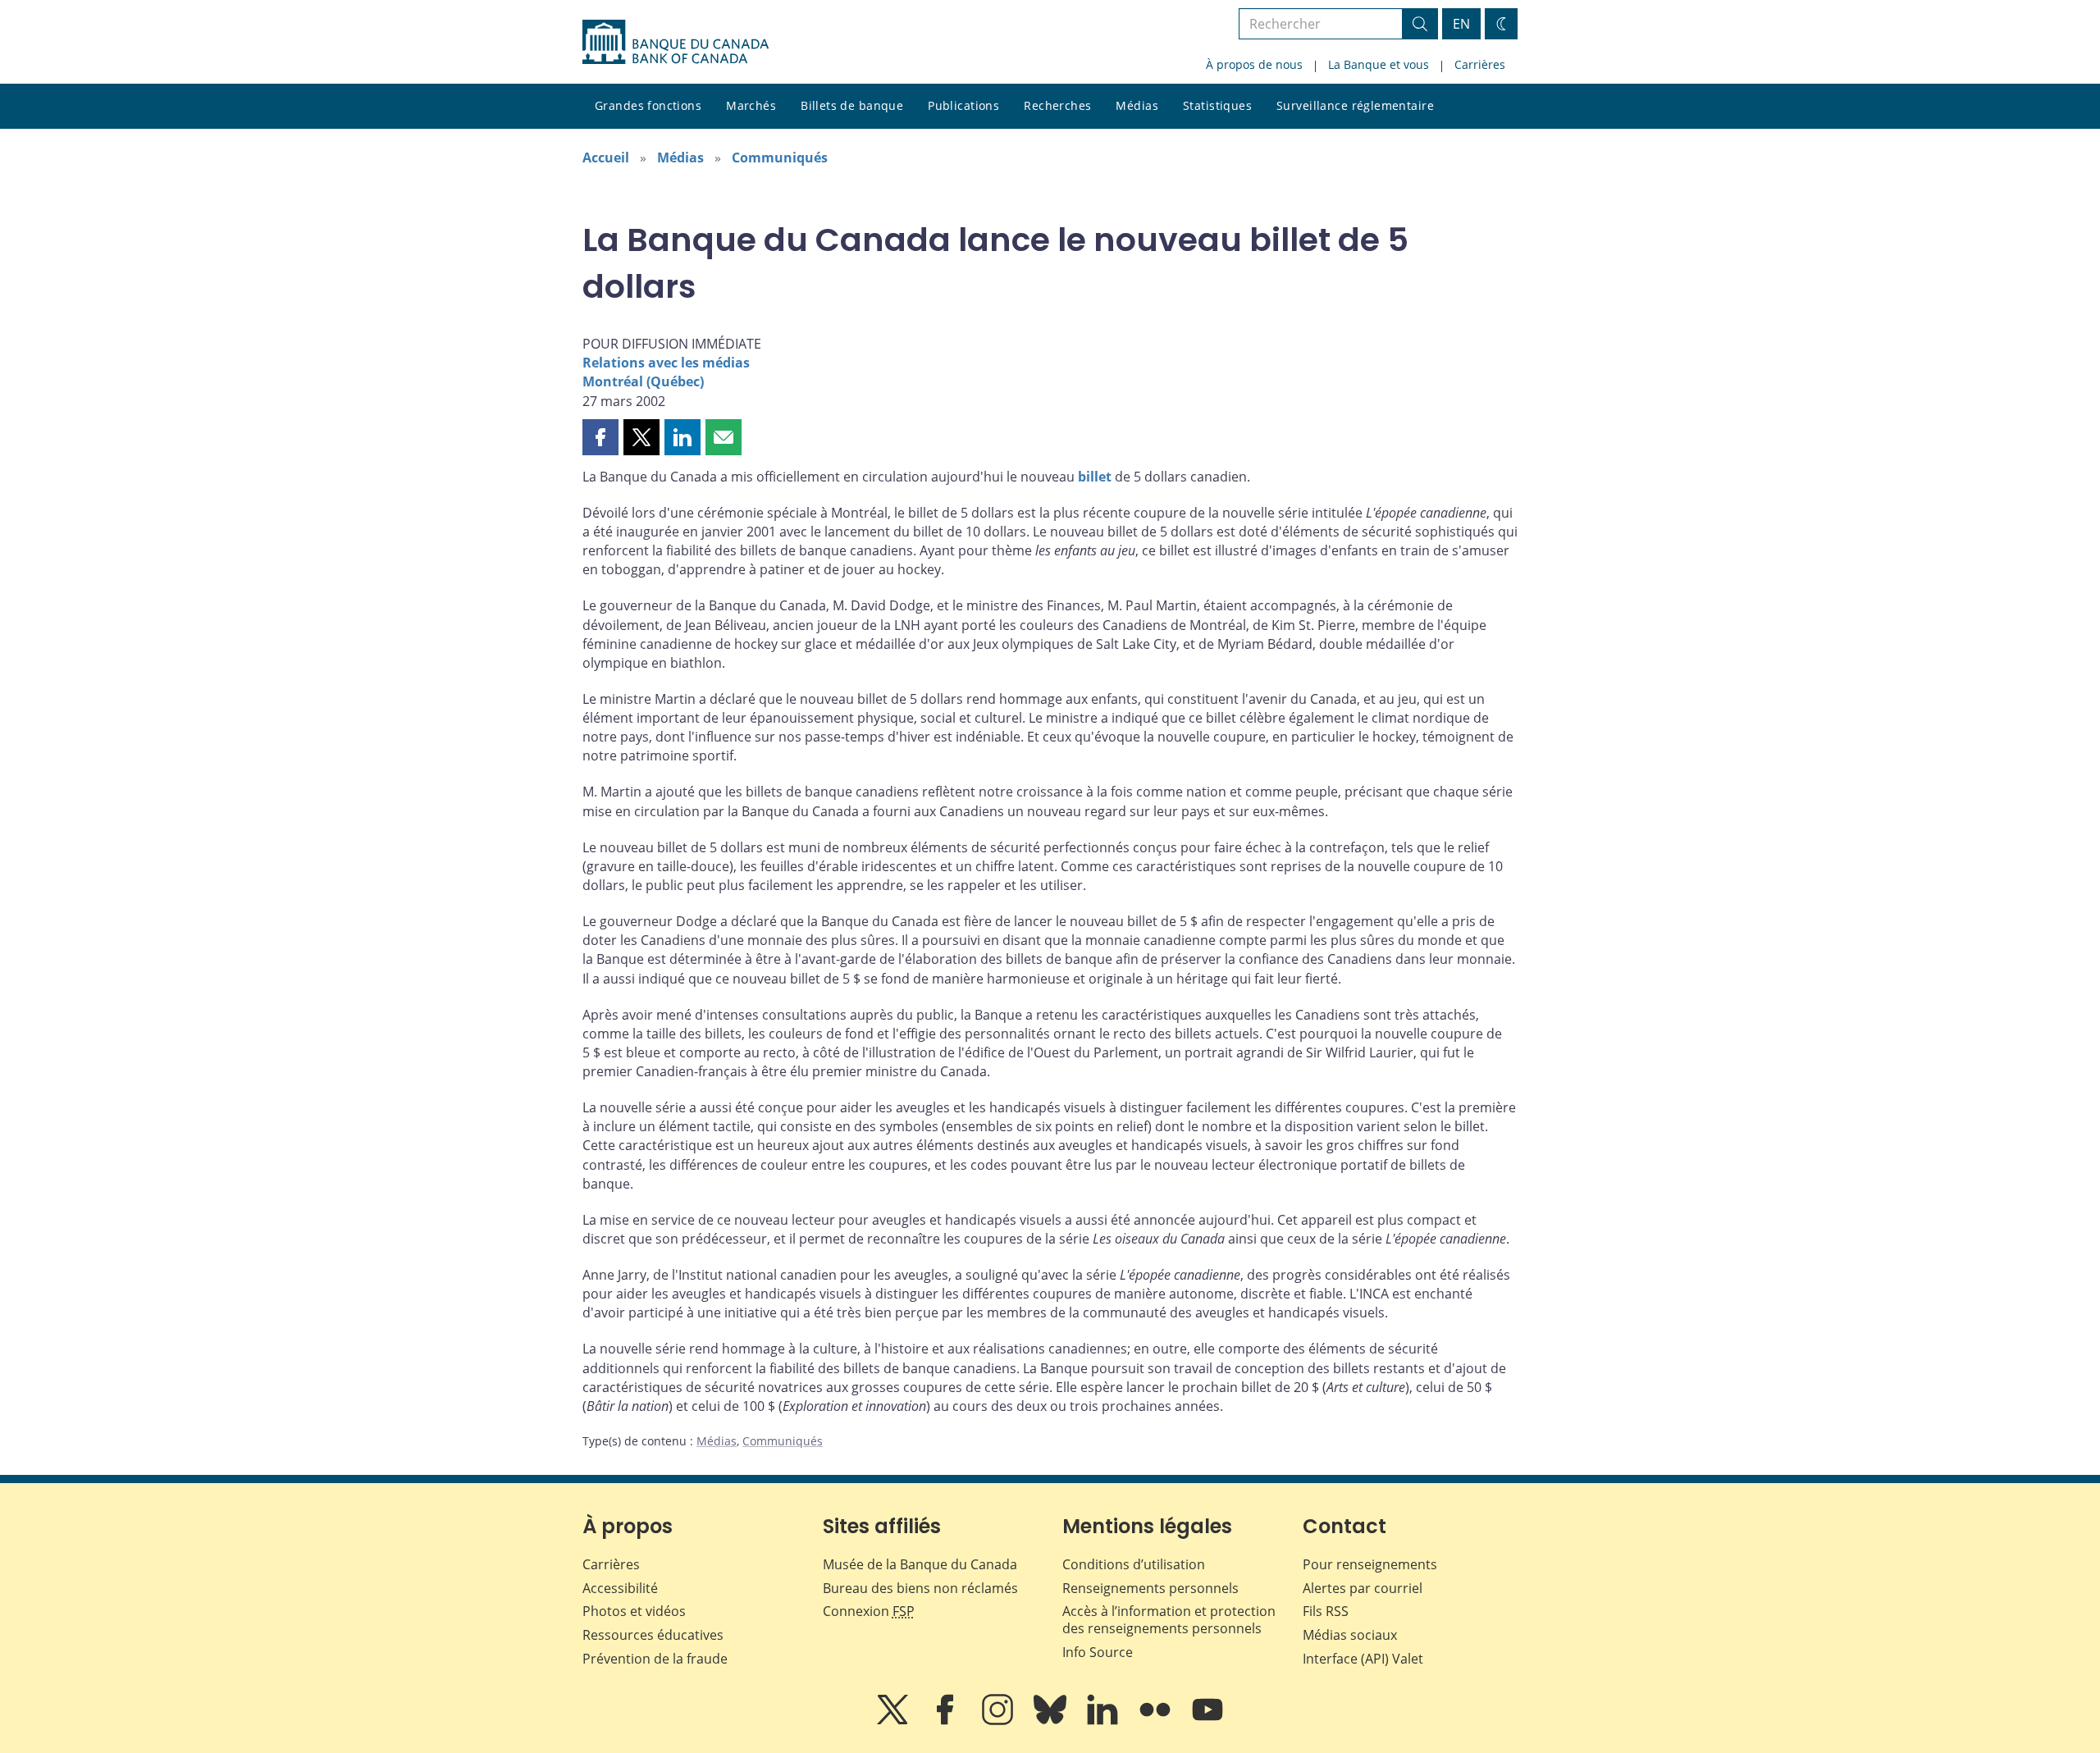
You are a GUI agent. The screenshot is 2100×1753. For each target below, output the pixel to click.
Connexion (869, 1611)
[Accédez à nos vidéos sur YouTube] (1207, 1721)
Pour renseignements (1370, 1564)
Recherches (1057, 105)
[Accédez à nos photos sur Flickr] (1157, 1721)
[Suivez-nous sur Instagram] (999, 1721)
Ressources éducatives (653, 1635)
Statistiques (1217, 105)
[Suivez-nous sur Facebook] (947, 1721)
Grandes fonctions (648, 105)
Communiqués (780, 157)
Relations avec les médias (666, 363)
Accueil (606, 157)
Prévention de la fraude (655, 1659)
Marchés (751, 105)
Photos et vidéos (634, 1611)
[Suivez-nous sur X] (894, 1721)
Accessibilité (620, 1588)
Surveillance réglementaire (1355, 105)
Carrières (1480, 64)
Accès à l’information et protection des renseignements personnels (1169, 1620)
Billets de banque (852, 105)
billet (1095, 477)
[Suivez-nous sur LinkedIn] (1104, 1721)
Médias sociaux (1350, 1635)
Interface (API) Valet (1363, 1659)
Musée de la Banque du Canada (920, 1564)
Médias (1137, 105)
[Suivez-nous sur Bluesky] (1052, 1721)
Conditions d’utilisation (1134, 1564)
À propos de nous (1254, 64)
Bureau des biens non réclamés (920, 1588)
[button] (600, 437)
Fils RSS (1326, 1611)
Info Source (1098, 1652)
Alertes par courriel (1363, 1588)
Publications (963, 105)
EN (1461, 24)
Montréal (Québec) (643, 381)
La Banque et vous (1379, 64)
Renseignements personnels (1150, 1588)
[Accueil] (676, 42)
